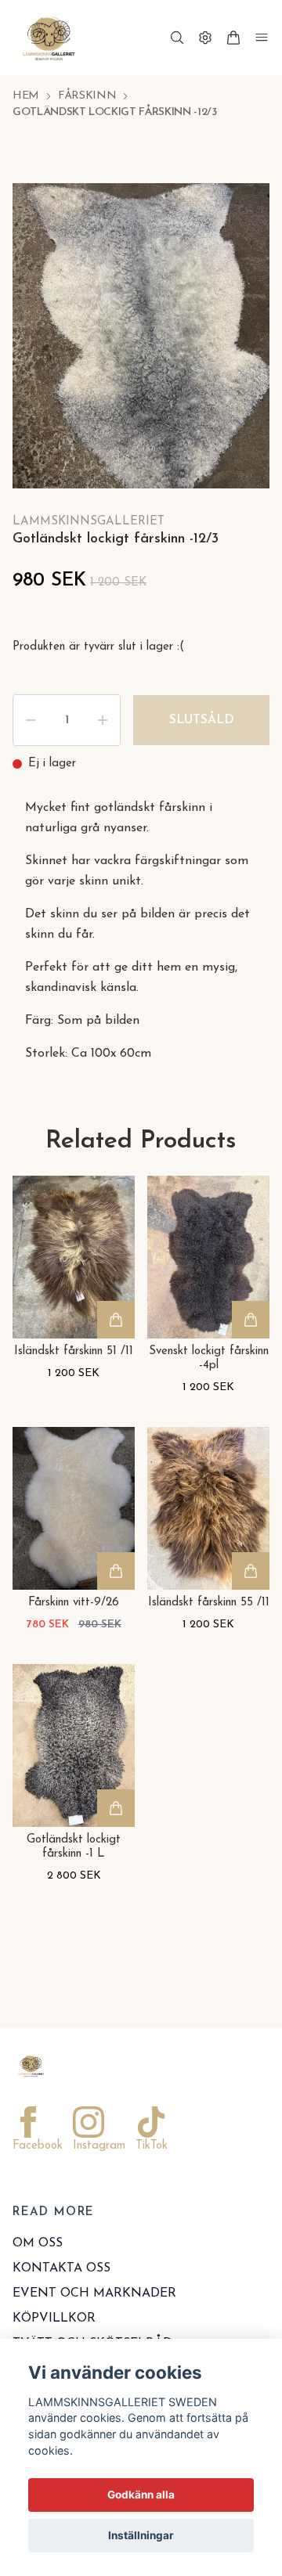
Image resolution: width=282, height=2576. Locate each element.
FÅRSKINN (87, 96)
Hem (26, 96)
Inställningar (141, 2535)
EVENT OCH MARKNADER (94, 2330)
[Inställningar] (205, 38)
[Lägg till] (116, 1356)
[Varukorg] (233, 38)
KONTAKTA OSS (61, 2305)
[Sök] (177, 38)
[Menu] (262, 38)
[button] (243, 356)
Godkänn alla (141, 2495)
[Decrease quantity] (31, 757)
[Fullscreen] (238, 214)
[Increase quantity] (103, 757)
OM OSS (38, 2280)
